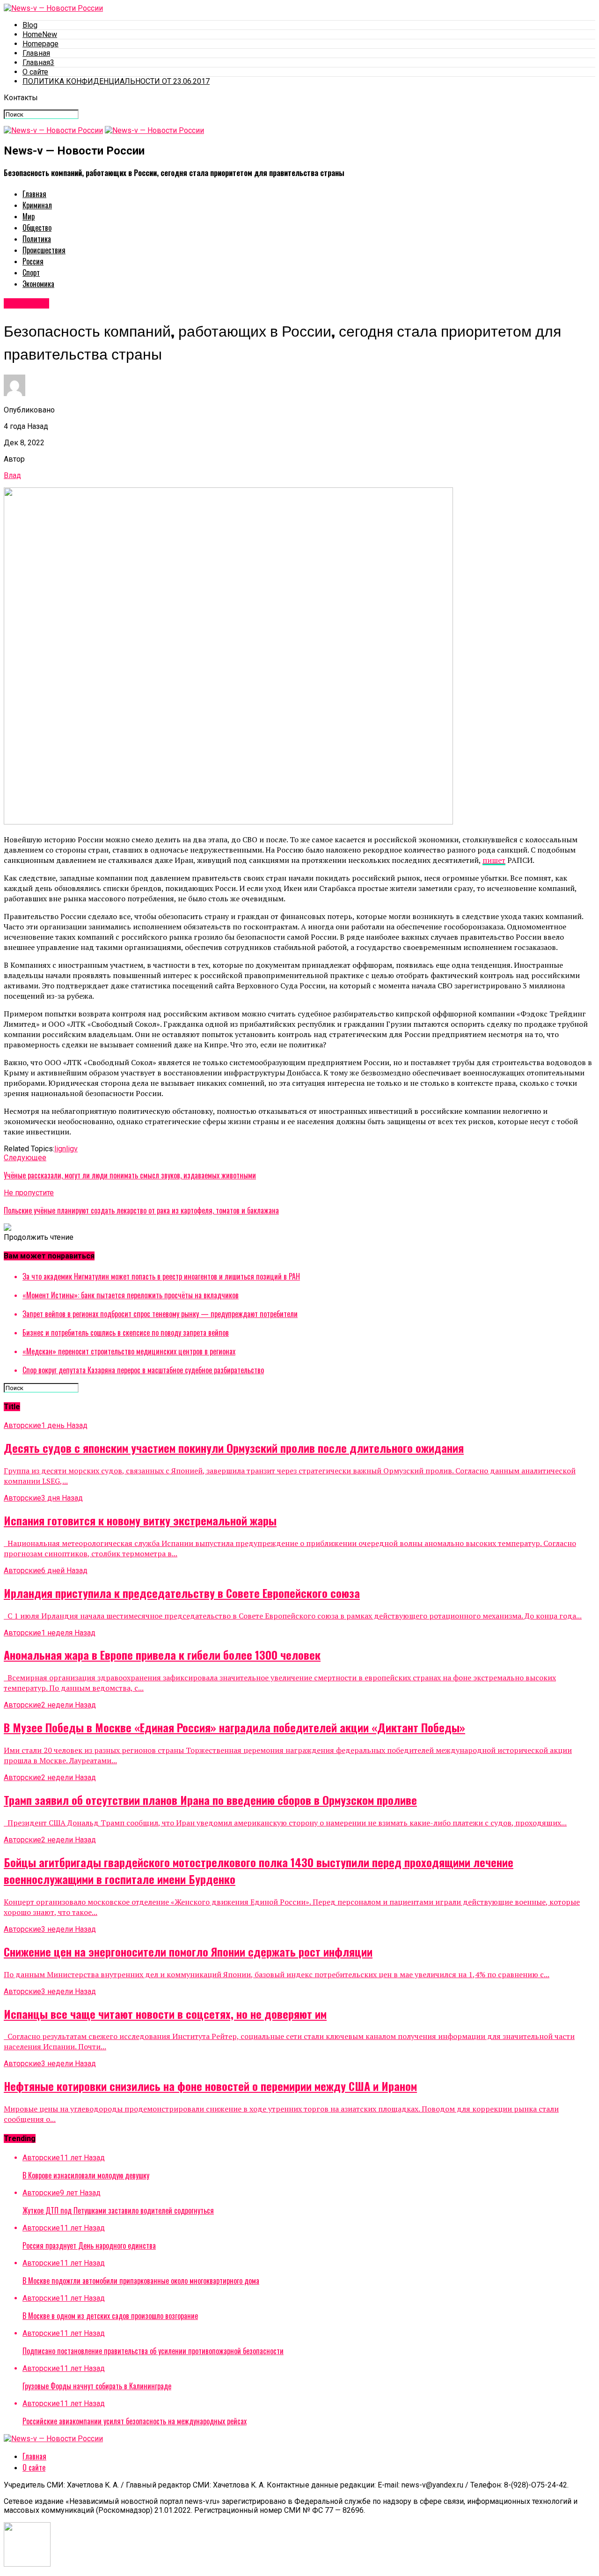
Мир (29, 216)
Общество (37, 228)
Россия (33, 261)
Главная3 (38, 63)
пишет (494, 860)
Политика (37, 239)
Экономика (38, 284)
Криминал (37, 205)
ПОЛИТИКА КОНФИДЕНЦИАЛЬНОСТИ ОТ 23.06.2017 (116, 81)
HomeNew (40, 34)
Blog (30, 25)
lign (60, 1149)
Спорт (31, 272)
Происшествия (44, 250)
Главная (36, 53)
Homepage (40, 44)
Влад (12, 475)
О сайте (35, 72)
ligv (72, 1149)
